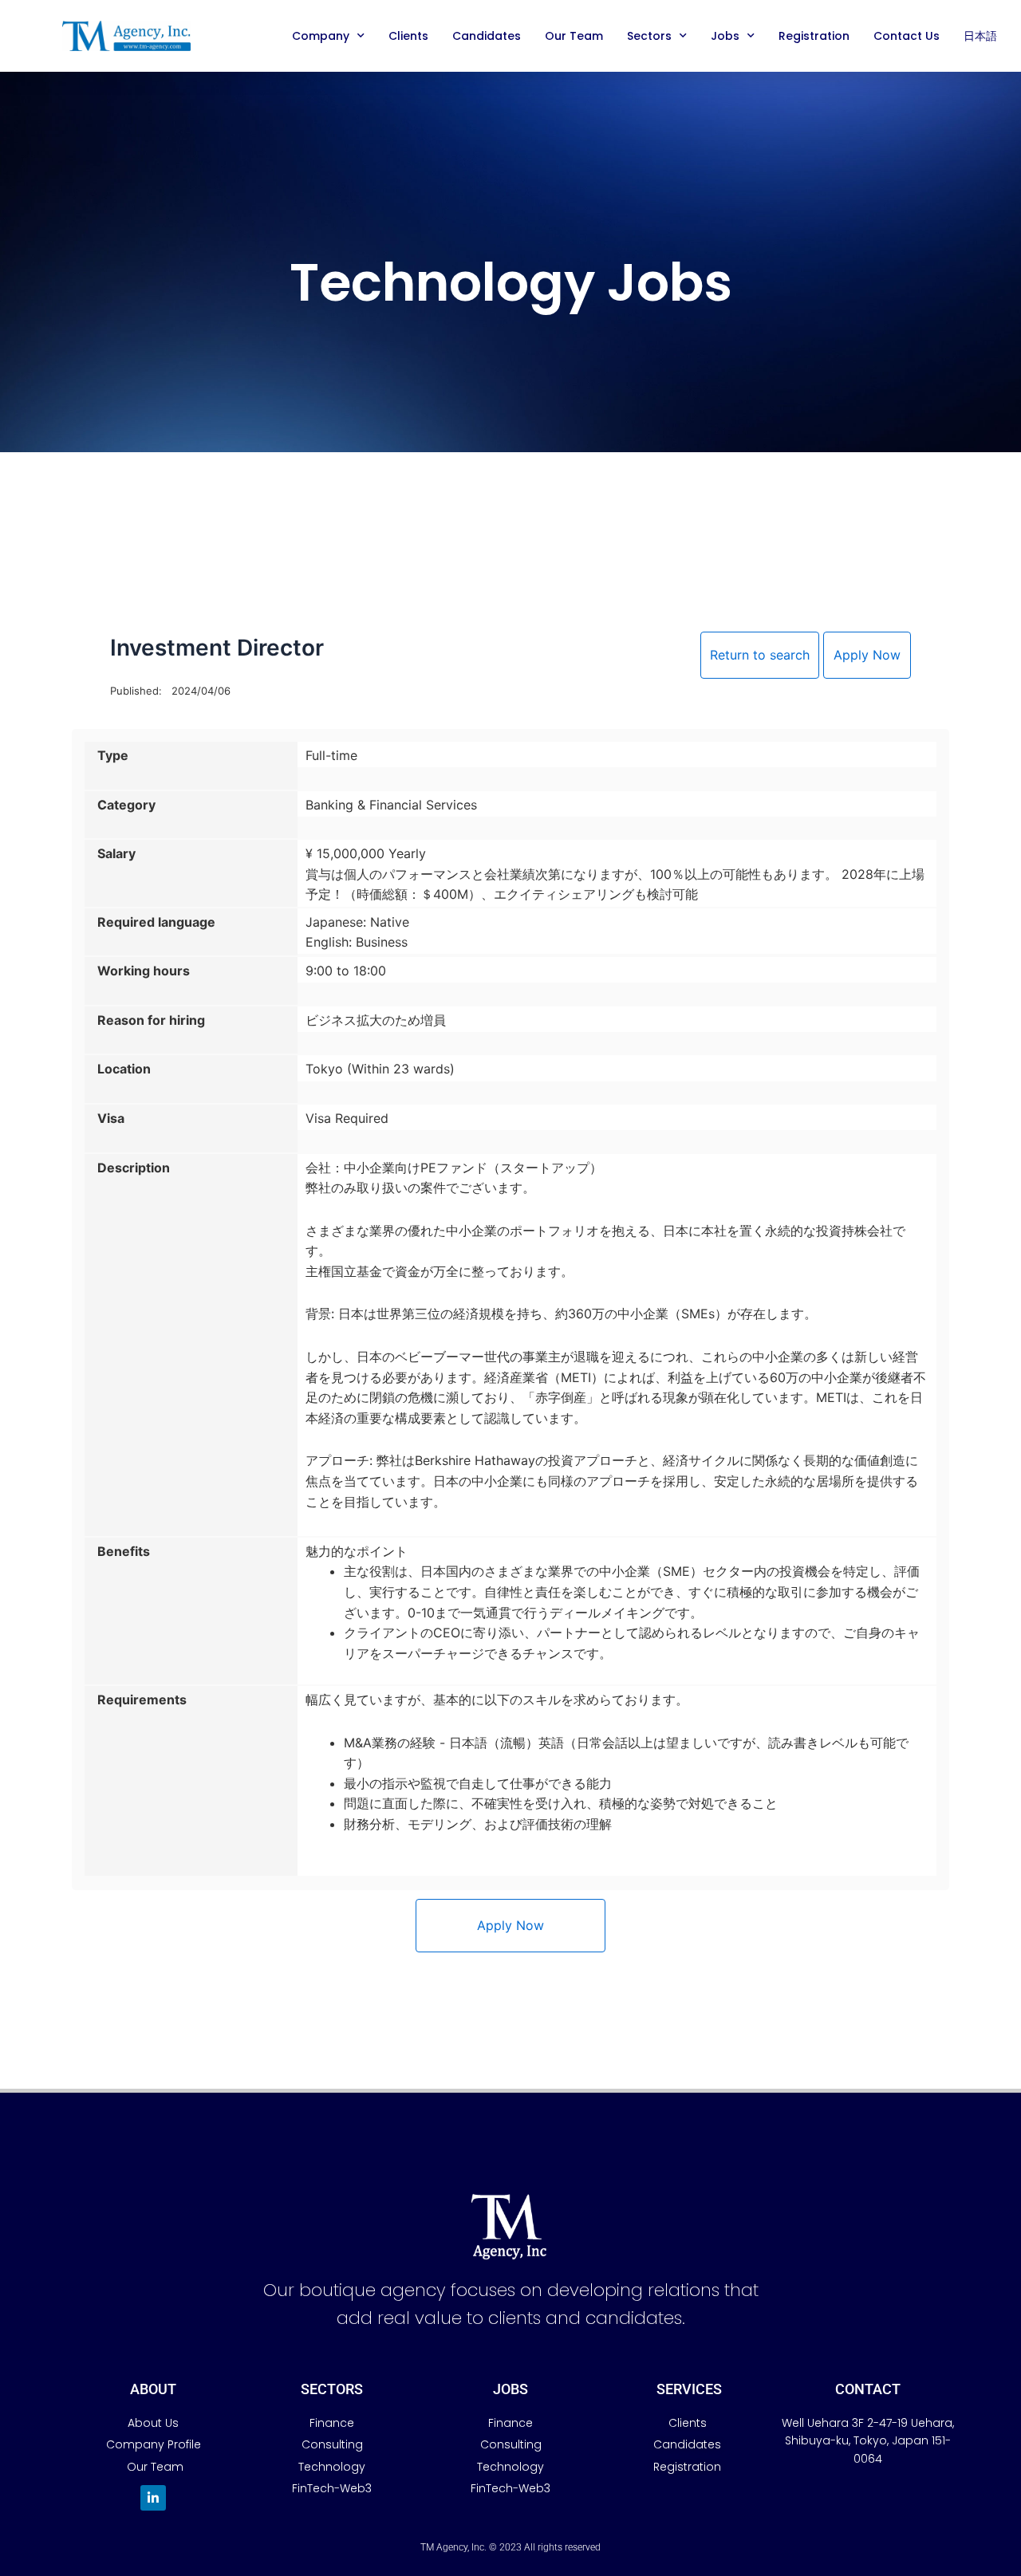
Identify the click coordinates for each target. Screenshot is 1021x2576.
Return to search (760, 655)
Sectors (649, 36)
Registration (814, 36)
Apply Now (867, 655)
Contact (868, 2389)
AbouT (153, 2389)
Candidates (487, 36)
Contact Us (907, 36)
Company (321, 36)
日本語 (980, 36)
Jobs (725, 36)
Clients (408, 36)
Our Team (574, 36)
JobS (510, 2389)
